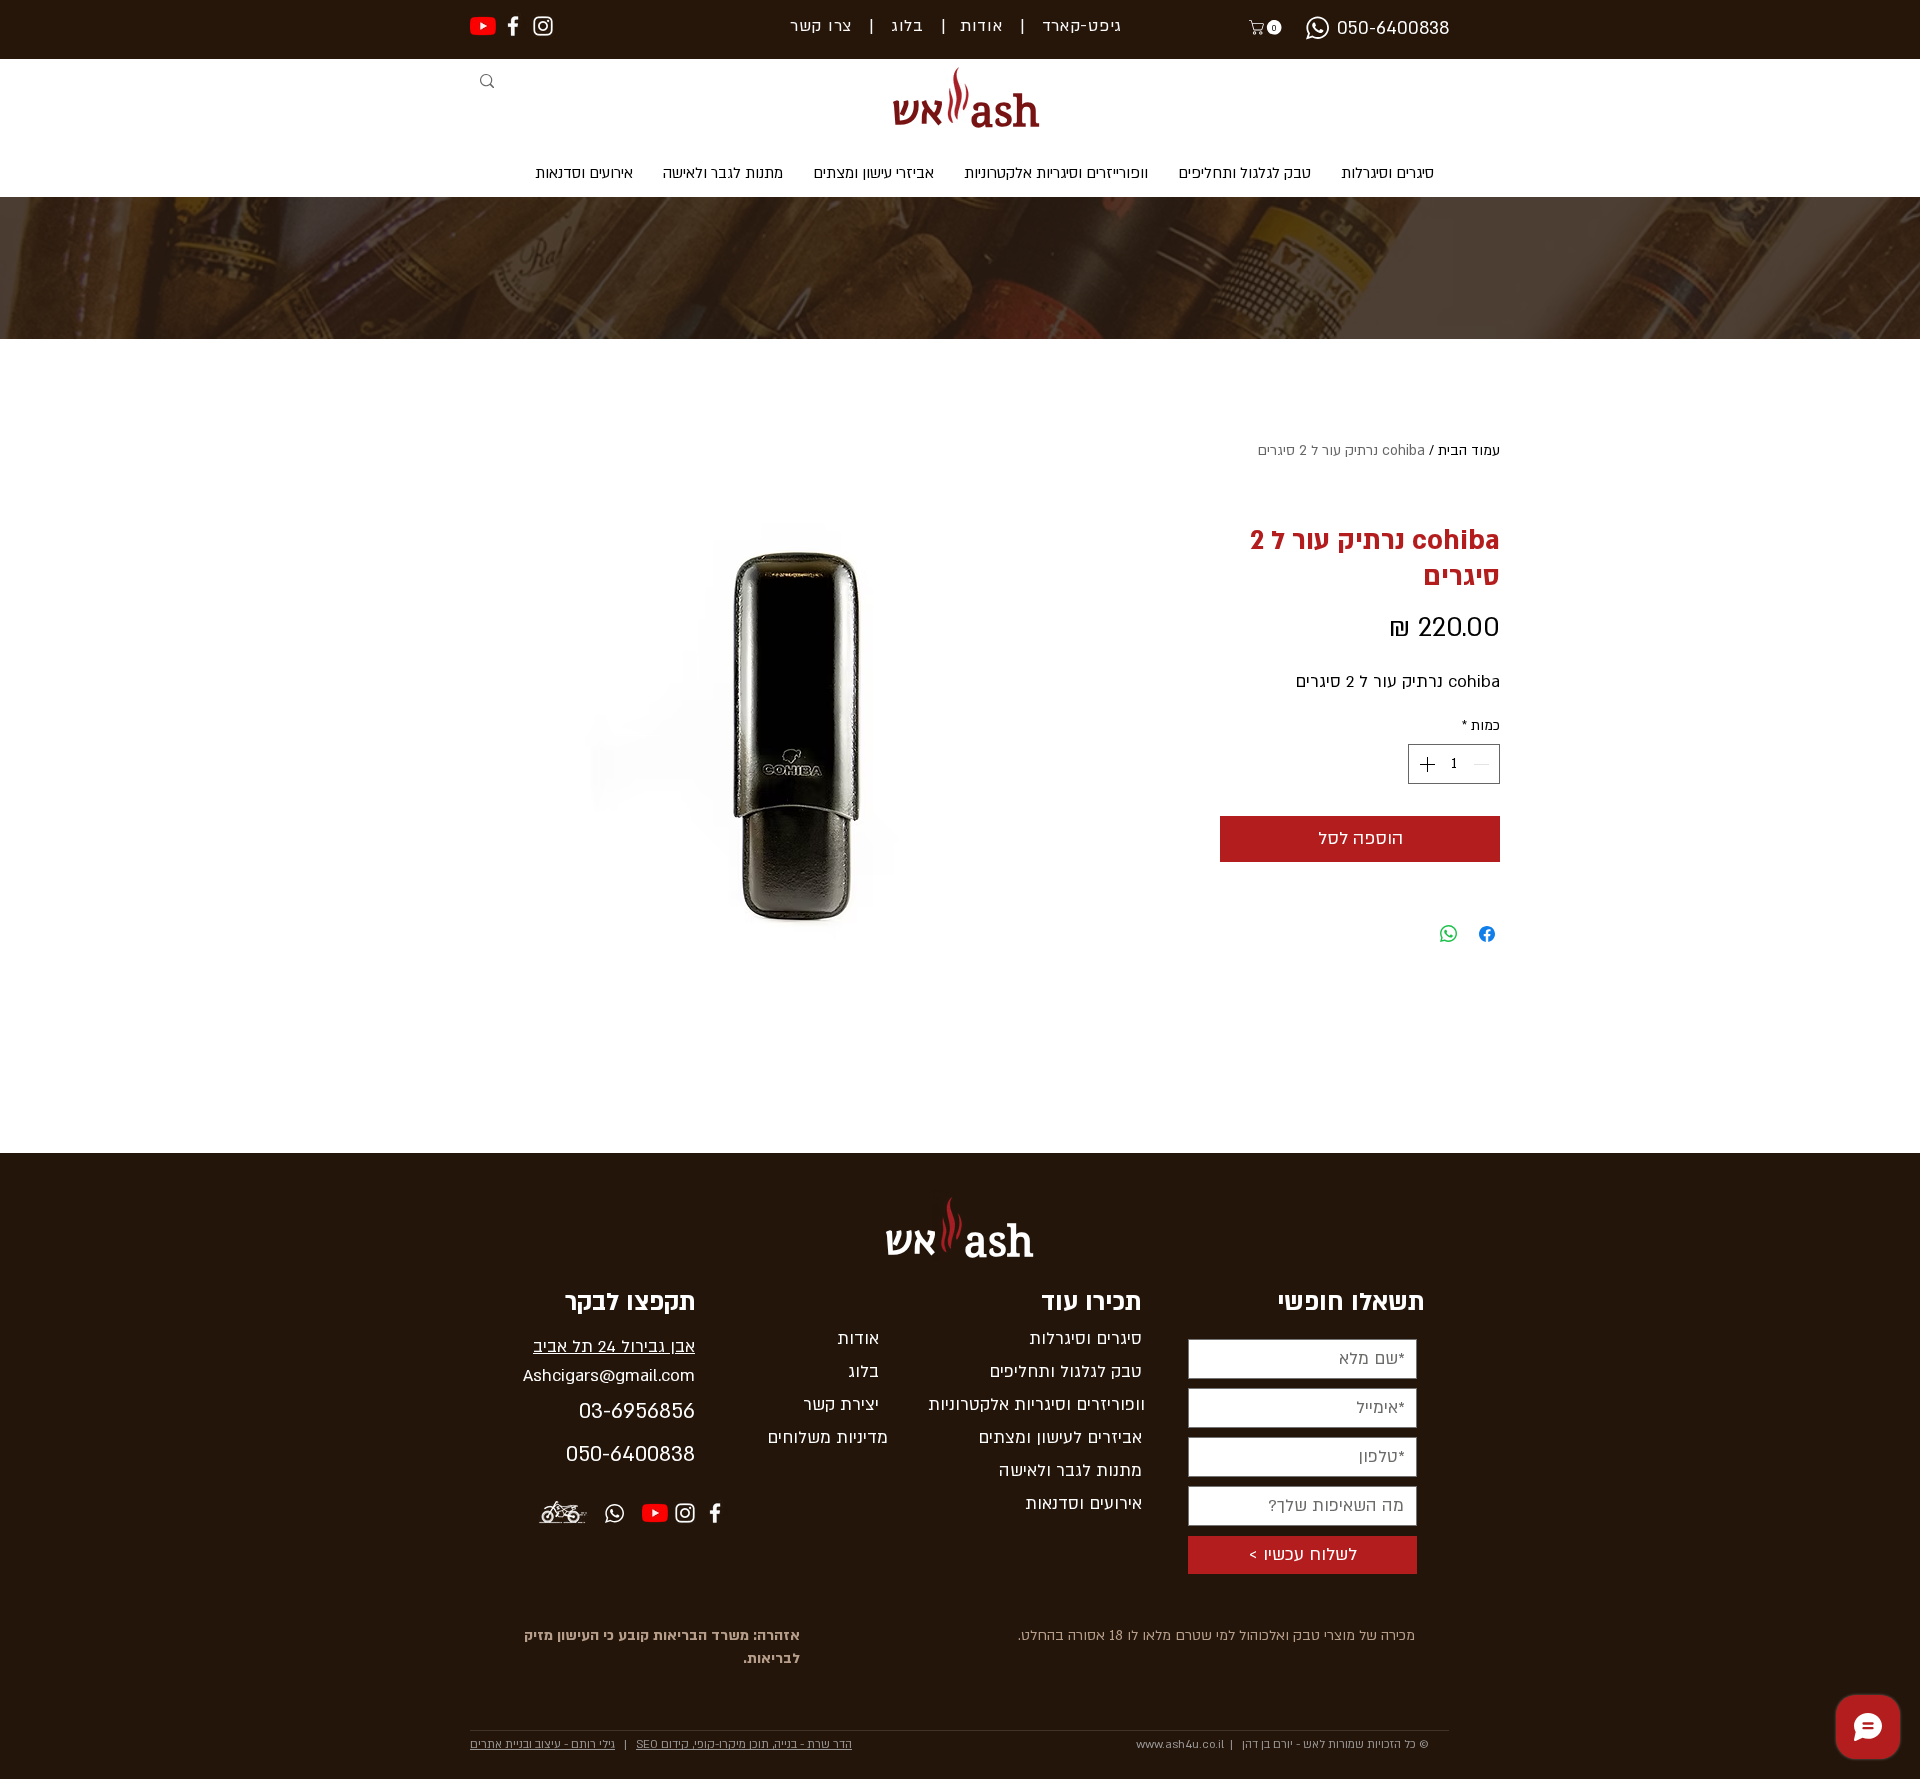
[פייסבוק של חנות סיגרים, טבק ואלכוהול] (513, 26)
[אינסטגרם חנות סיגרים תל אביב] (685, 1513)
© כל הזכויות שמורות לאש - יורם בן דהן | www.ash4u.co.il (1282, 1744)
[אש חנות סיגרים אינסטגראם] (543, 26)
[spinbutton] (1454, 764)
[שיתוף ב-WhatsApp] (1449, 934)
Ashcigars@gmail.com (609, 1375)
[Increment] (1425, 764)
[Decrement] (1483, 764)
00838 (665, 1454)
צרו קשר (821, 26)
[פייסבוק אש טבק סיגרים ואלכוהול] (715, 1513)
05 (578, 1454)
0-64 (612, 1454)
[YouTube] (483, 26)
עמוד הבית (1469, 450)
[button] (1267, 27)
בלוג (899, 26)
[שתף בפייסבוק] (1487, 934)
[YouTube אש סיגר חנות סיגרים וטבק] (655, 1513)
